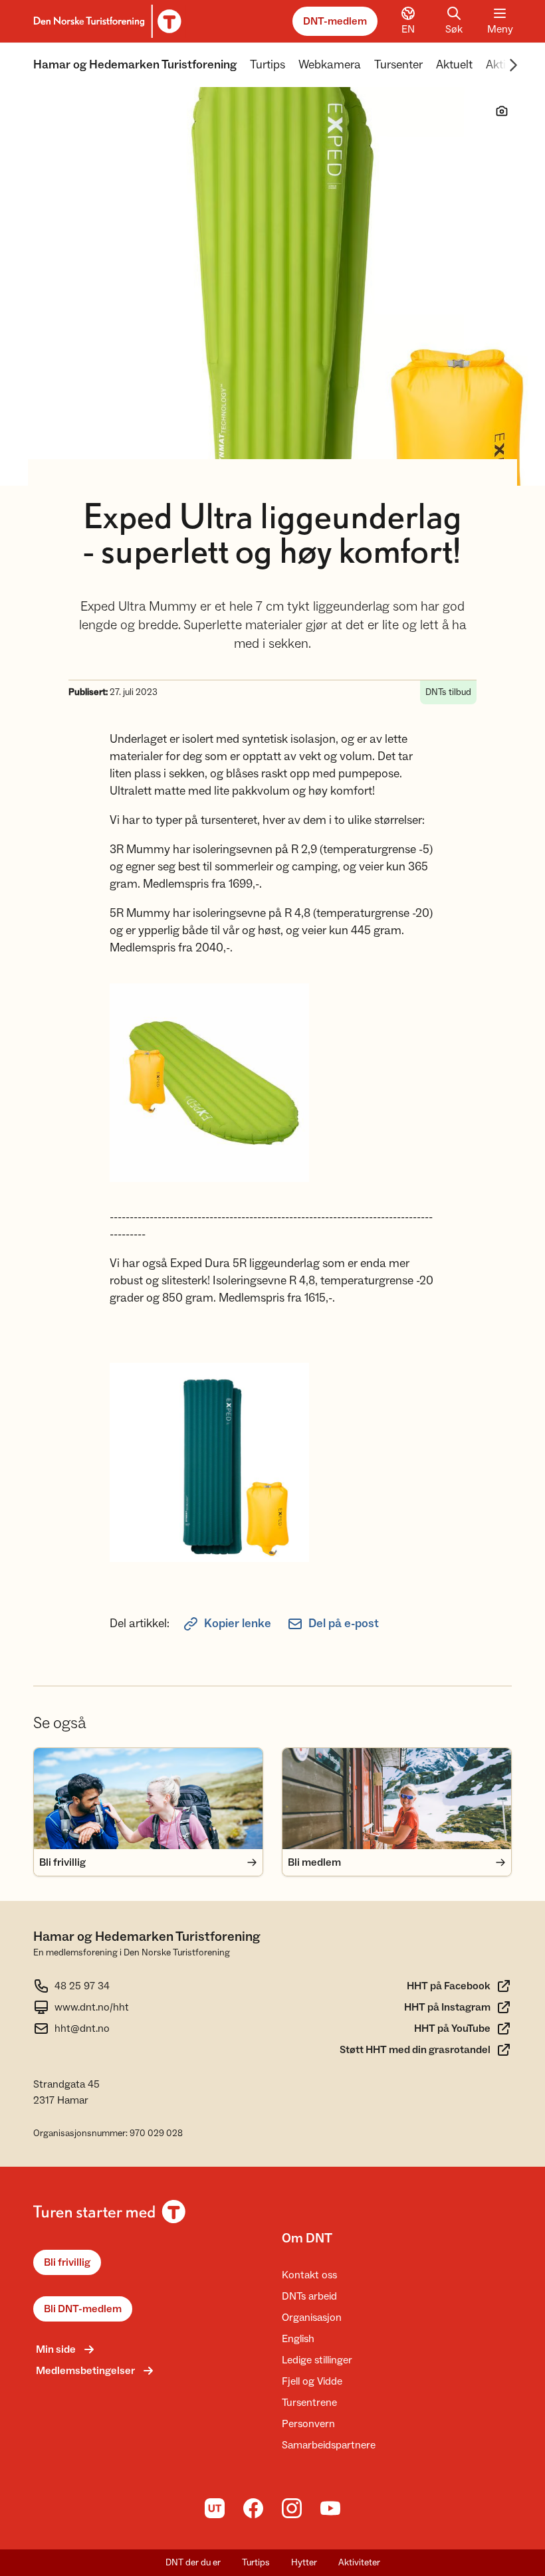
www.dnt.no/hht (92, 2007)
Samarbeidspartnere (329, 2445)
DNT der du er (193, 2563)
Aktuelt (454, 65)
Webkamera (330, 65)
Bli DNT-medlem (83, 2309)
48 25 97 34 (82, 1986)
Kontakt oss (309, 2275)
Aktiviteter (359, 2563)
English (298, 2339)
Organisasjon (312, 2318)
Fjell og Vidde (312, 2381)
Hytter (304, 2563)
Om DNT (307, 2238)
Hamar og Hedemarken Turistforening (135, 65)
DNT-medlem (335, 21)
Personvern (308, 2424)
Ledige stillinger (317, 2360)
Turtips (268, 65)
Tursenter (398, 65)
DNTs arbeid (309, 2296)
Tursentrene (309, 2403)
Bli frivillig (67, 2262)
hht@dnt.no (82, 2029)
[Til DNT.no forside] (105, 21)
